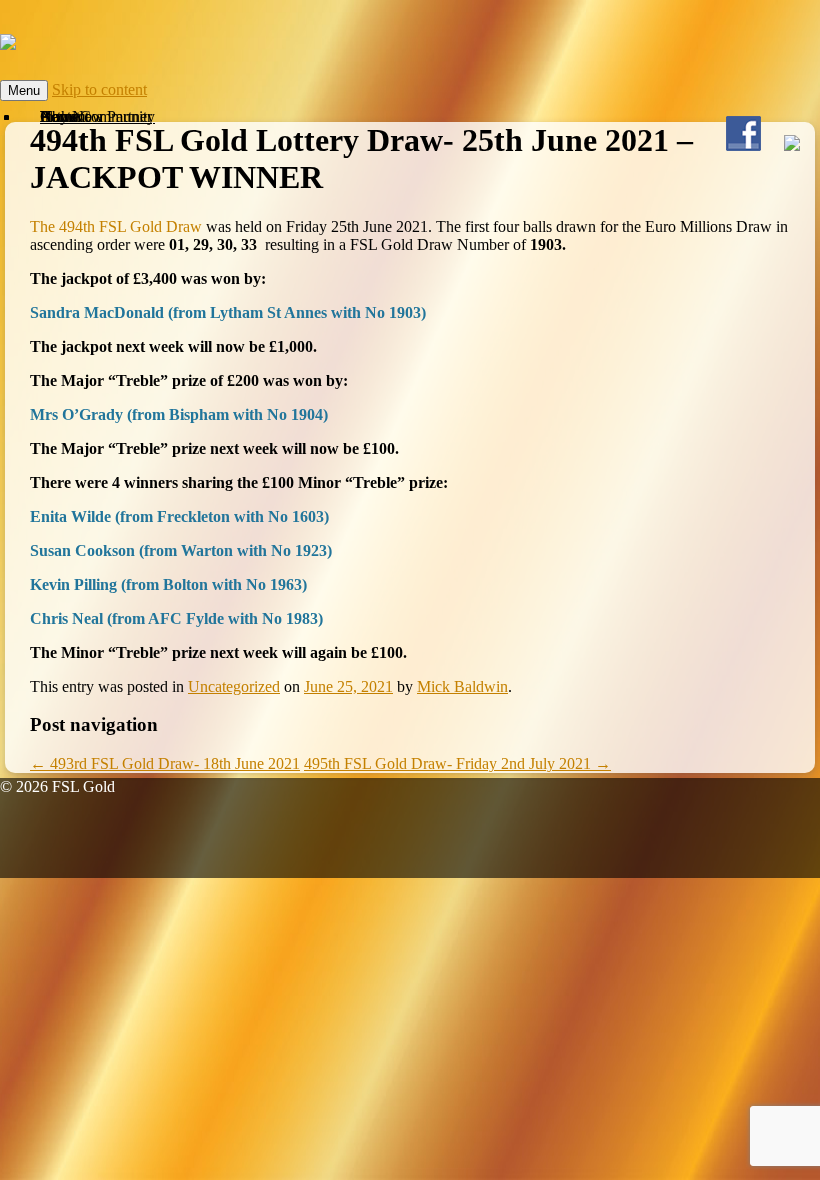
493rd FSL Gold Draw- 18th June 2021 (165, 763)
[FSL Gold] (8, 39)
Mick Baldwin (462, 686)
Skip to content (99, 89)
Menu (24, 90)
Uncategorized (234, 686)
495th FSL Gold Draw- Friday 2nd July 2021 (457, 763)
